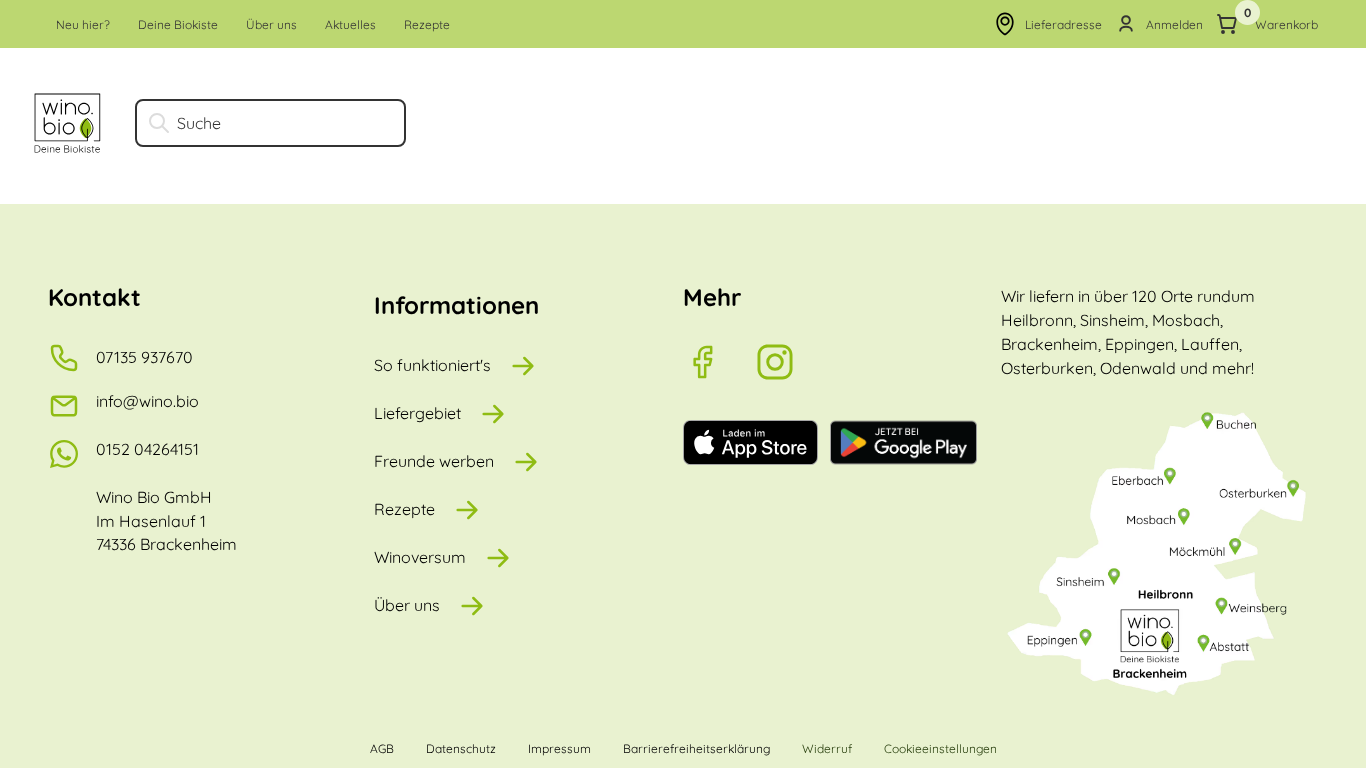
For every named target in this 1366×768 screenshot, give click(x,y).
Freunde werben (434, 461)
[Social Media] (719, 362)
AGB (382, 748)
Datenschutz (461, 748)
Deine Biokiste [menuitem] (178, 24)
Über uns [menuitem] (271, 24)
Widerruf (827, 748)
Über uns (407, 605)
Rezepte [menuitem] (427, 24)
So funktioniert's (432, 365)
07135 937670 (144, 357)
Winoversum (420, 557)
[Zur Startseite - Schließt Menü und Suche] (67, 123)
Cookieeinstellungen (940, 748)
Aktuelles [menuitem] (350, 24)
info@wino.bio (147, 401)
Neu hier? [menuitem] (83, 24)
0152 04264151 (147, 449)
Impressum (559, 748)
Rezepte (404, 509)
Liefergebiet (417, 413)
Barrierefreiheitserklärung (696, 748)
